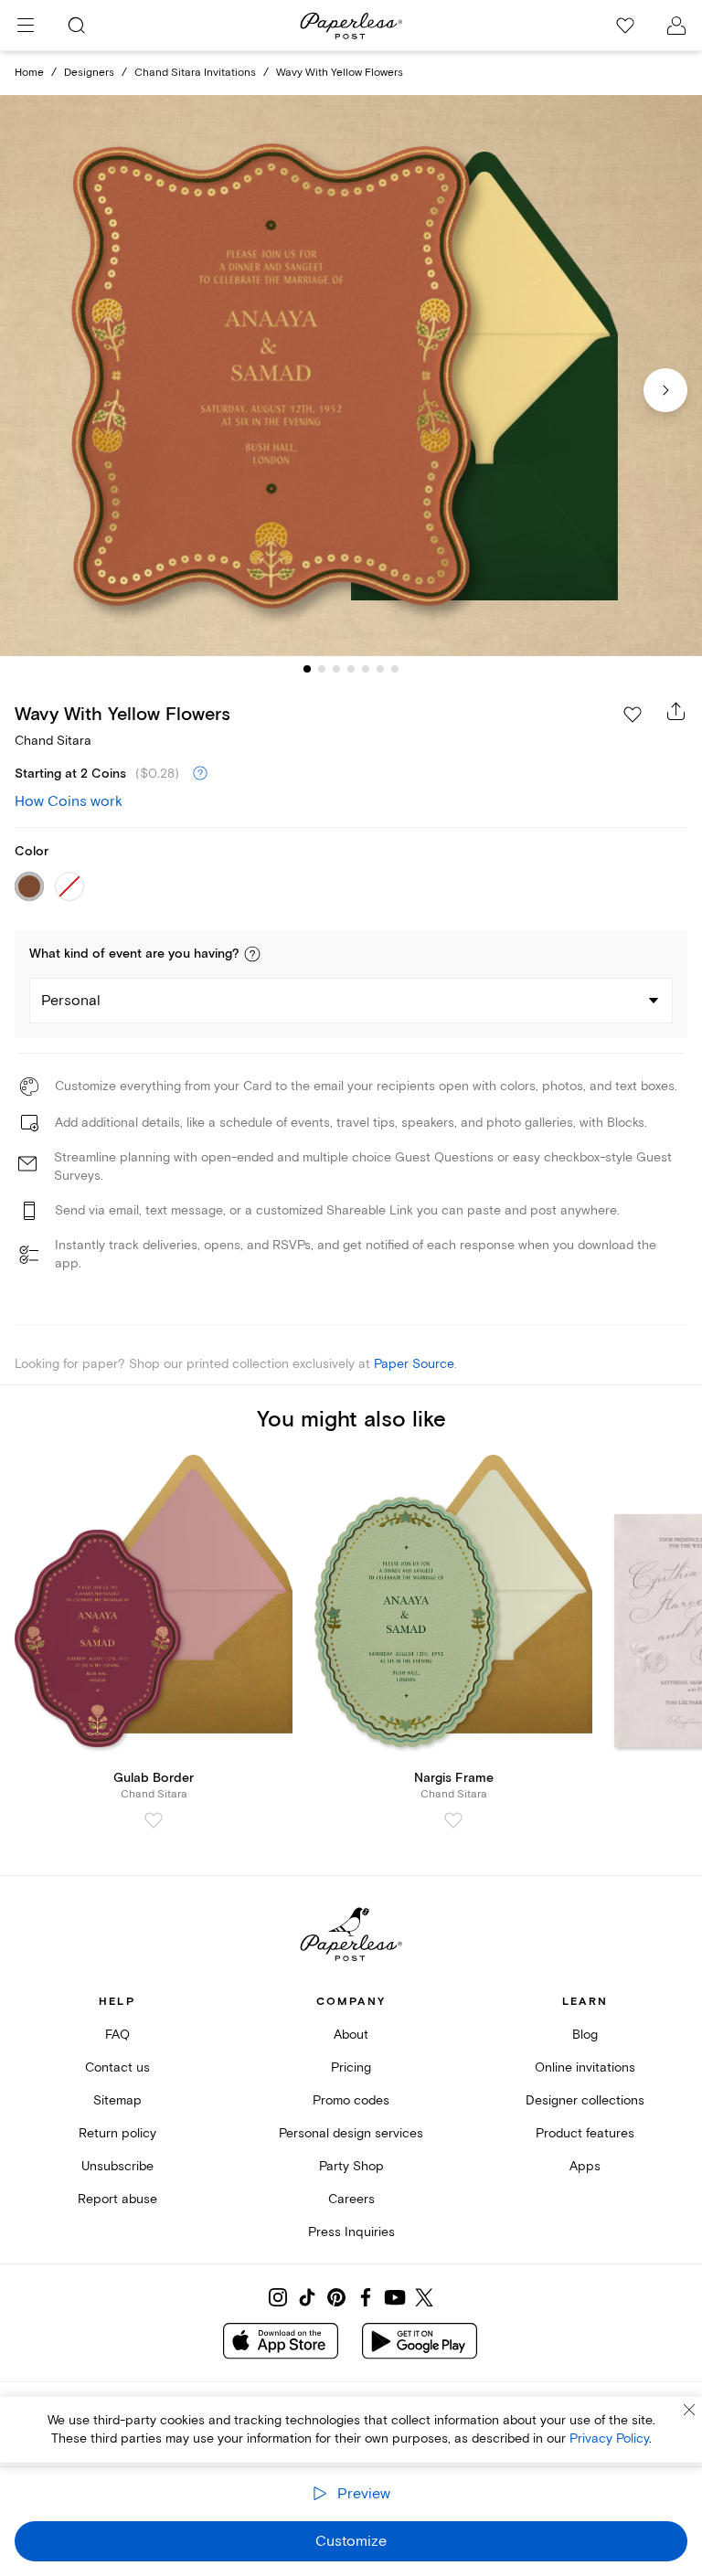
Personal (71, 1001)
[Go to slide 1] (307, 669)
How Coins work (69, 801)
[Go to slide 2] (322, 669)
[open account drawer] (676, 26)
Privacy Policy (609, 2438)
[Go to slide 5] (366, 669)
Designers (89, 73)
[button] (252, 954)
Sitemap (117, 2100)
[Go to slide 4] (351, 669)
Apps (585, 2166)
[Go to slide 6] (380, 669)
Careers (351, 2199)
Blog (585, 2035)
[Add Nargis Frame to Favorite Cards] (453, 1820)
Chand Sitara (53, 741)
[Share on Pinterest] (336, 2297)
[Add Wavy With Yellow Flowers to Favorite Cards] (633, 715)
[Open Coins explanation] (200, 774)
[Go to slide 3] (336, 669)
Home (29, 73)
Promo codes (351, 2100)
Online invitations (585, 2067)
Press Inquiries (351, 2232)
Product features (585, 2133)
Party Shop (351, 2166)
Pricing (351, 2067)
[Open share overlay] (676, 711)
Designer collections (585, 2100)
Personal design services (351, 2133)
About (351, 2035)
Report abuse (117, 2199)
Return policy (117, 2133)
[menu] (26, 26)
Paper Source (414, 1364)
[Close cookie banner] (689, 2410)
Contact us (117, 2067)
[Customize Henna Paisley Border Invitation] (351, 376)
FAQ (117, 2035)
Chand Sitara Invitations (195, 73)
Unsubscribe (117, 2166)
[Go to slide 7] (395, 669)
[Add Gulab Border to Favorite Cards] (154, 1820)
